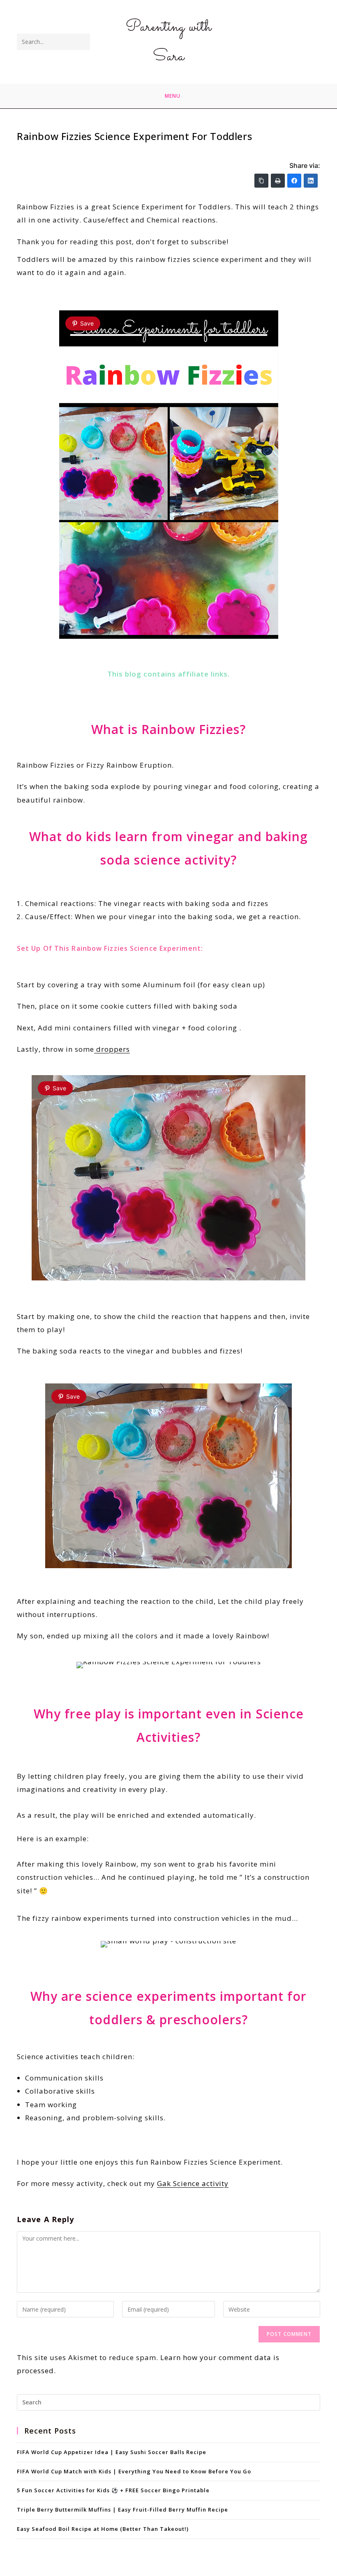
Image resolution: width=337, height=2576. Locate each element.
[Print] (278, 181)
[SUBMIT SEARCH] (82, 42)
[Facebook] (294, 181)
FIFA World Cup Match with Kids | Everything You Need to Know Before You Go (134, 2471)
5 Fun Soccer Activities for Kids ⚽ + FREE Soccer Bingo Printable (113, 2490)
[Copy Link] (261, 181)
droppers (112, 1049)
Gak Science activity (193, 2183)
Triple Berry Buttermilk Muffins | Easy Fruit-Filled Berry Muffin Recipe (122, 2509)
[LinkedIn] (311, 181)
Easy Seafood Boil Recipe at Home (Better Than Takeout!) (103, 2529)
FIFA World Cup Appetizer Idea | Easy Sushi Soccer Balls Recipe (112, 2452)
